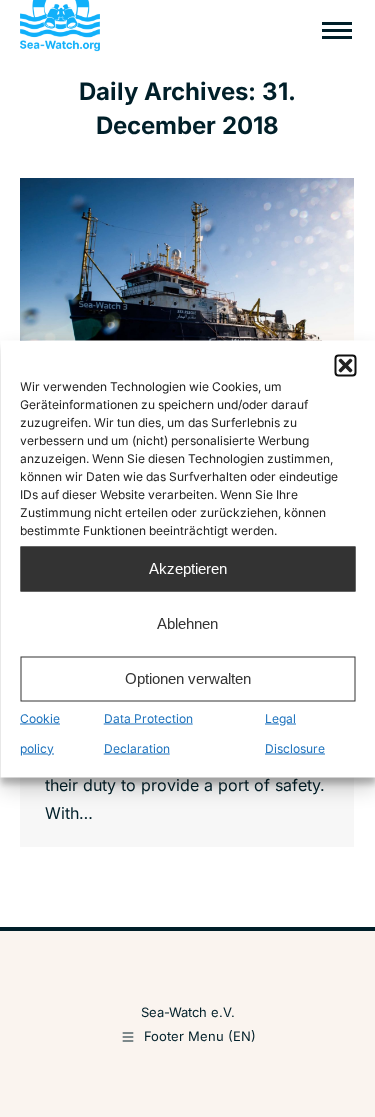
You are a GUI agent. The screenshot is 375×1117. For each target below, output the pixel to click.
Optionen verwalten (188, 678)
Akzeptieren (188, 568)
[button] (345, 365)
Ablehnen (187, 623)
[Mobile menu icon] (337, 30)
